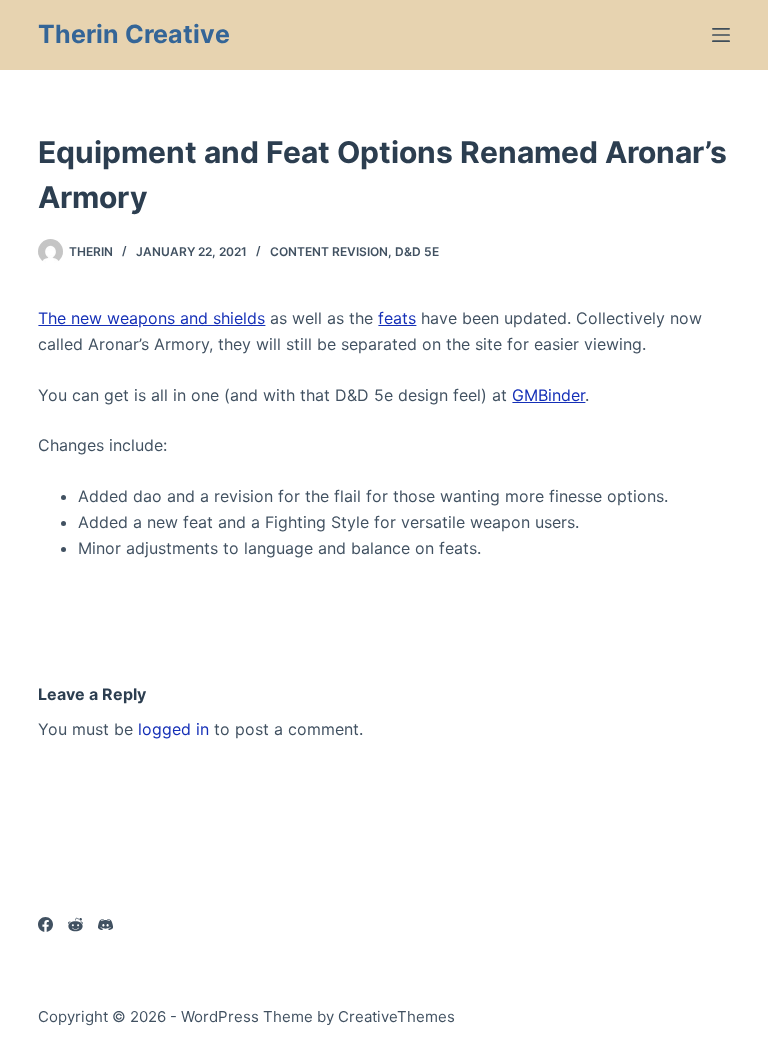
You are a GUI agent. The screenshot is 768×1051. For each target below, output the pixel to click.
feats (397, 318)
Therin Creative (134, 34)
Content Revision (329, 251)
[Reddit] (75, 924)
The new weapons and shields (151, 318)
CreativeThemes (396, 1016)
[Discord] (105, 924)
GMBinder (548, 395)
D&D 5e (417, 251)
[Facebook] (45, 924)
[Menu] (721, 35)
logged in (173, 729)
